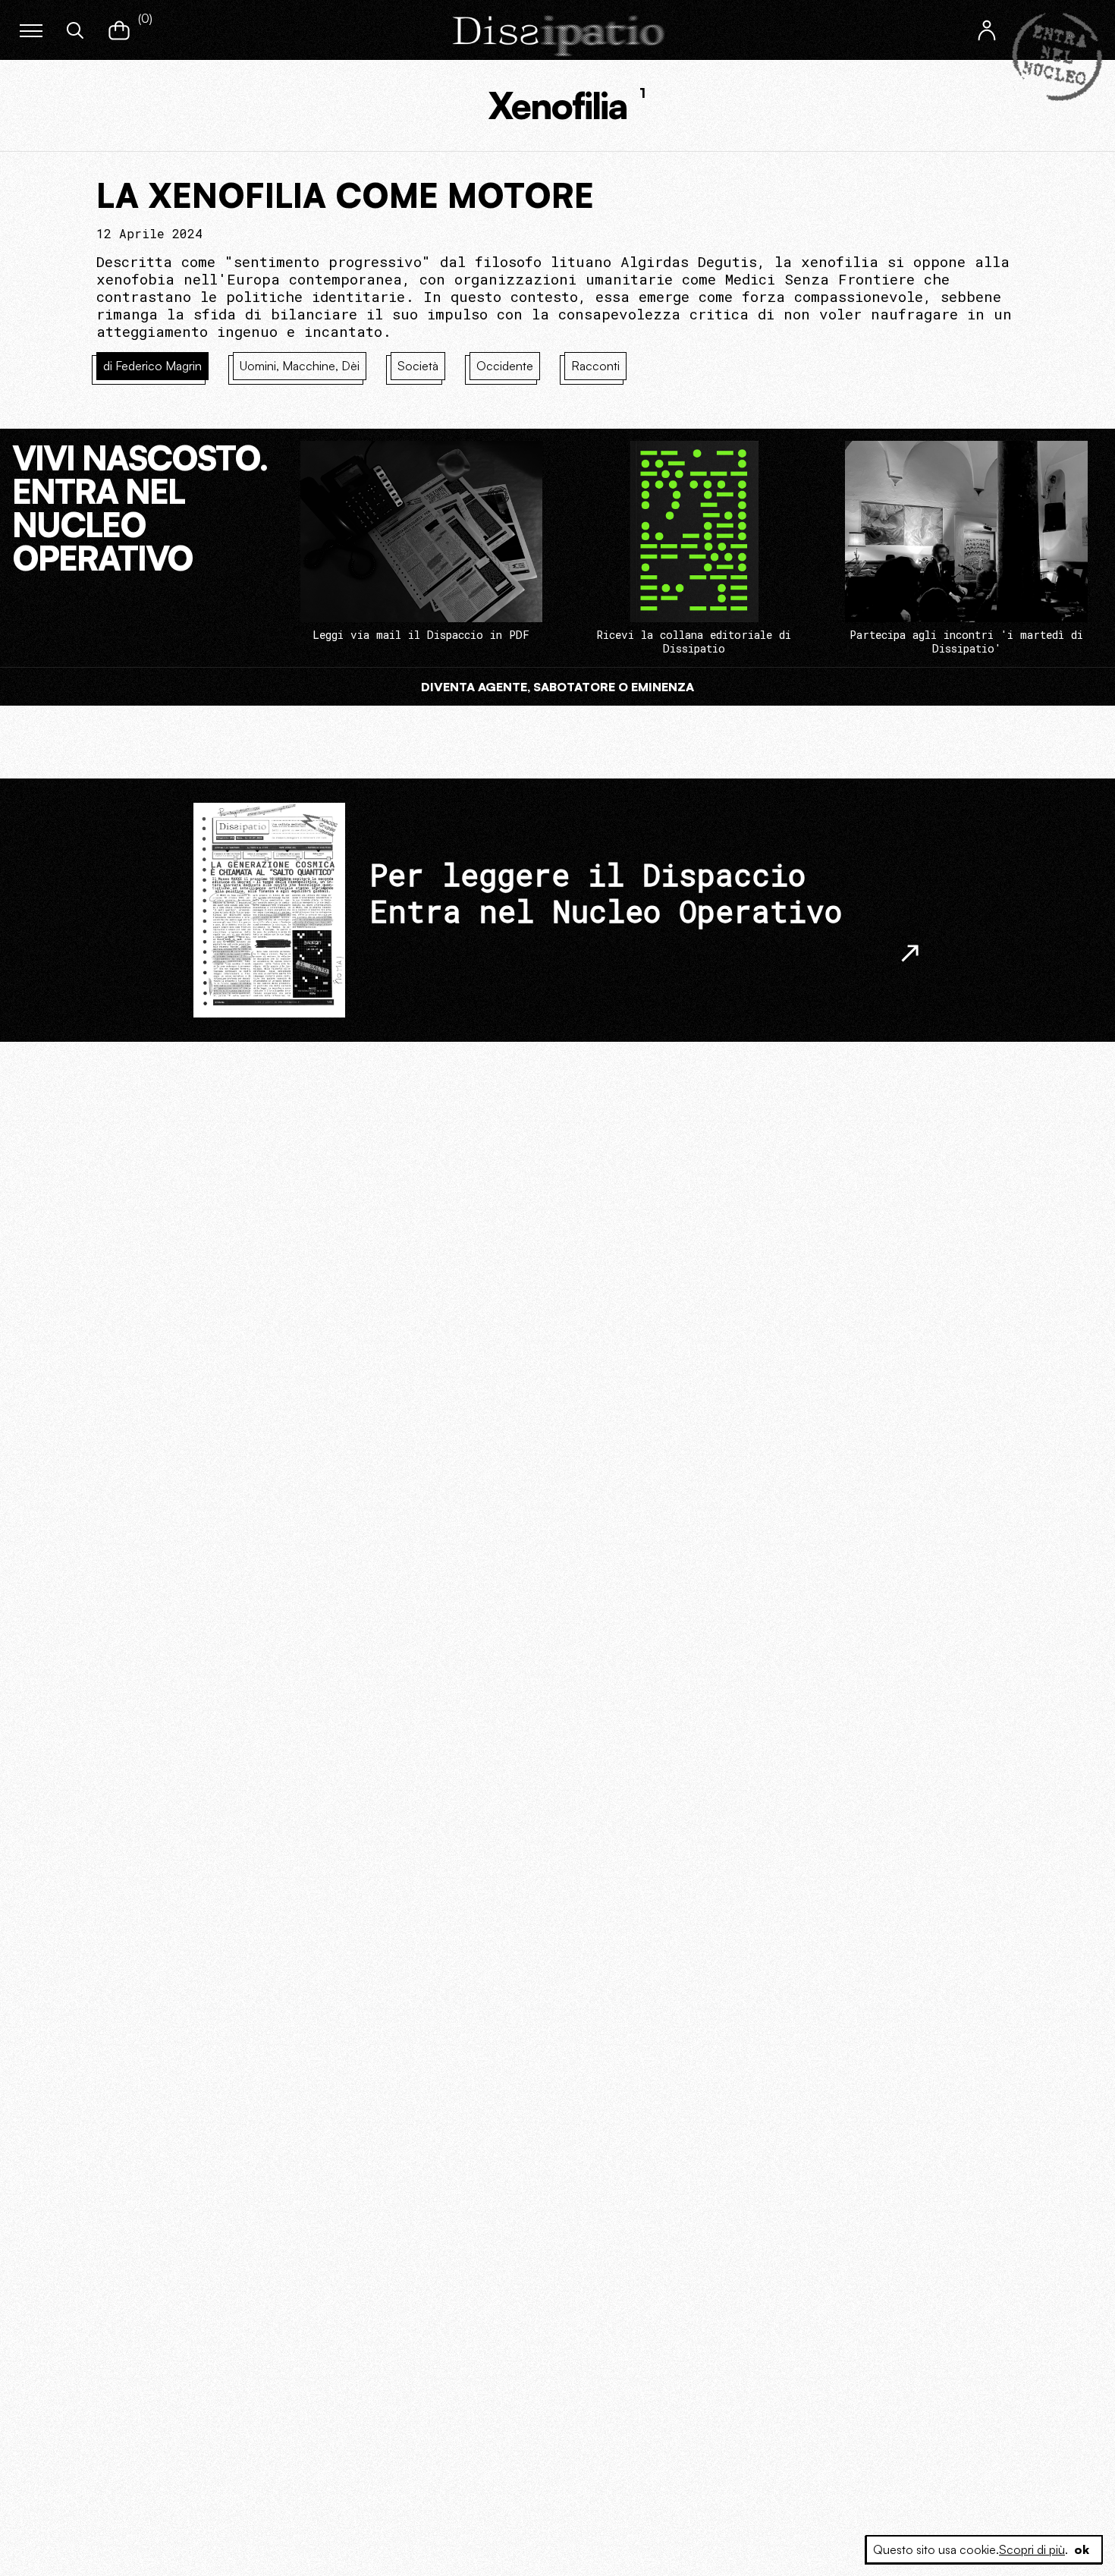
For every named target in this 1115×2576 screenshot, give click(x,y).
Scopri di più (1032, 2549)
